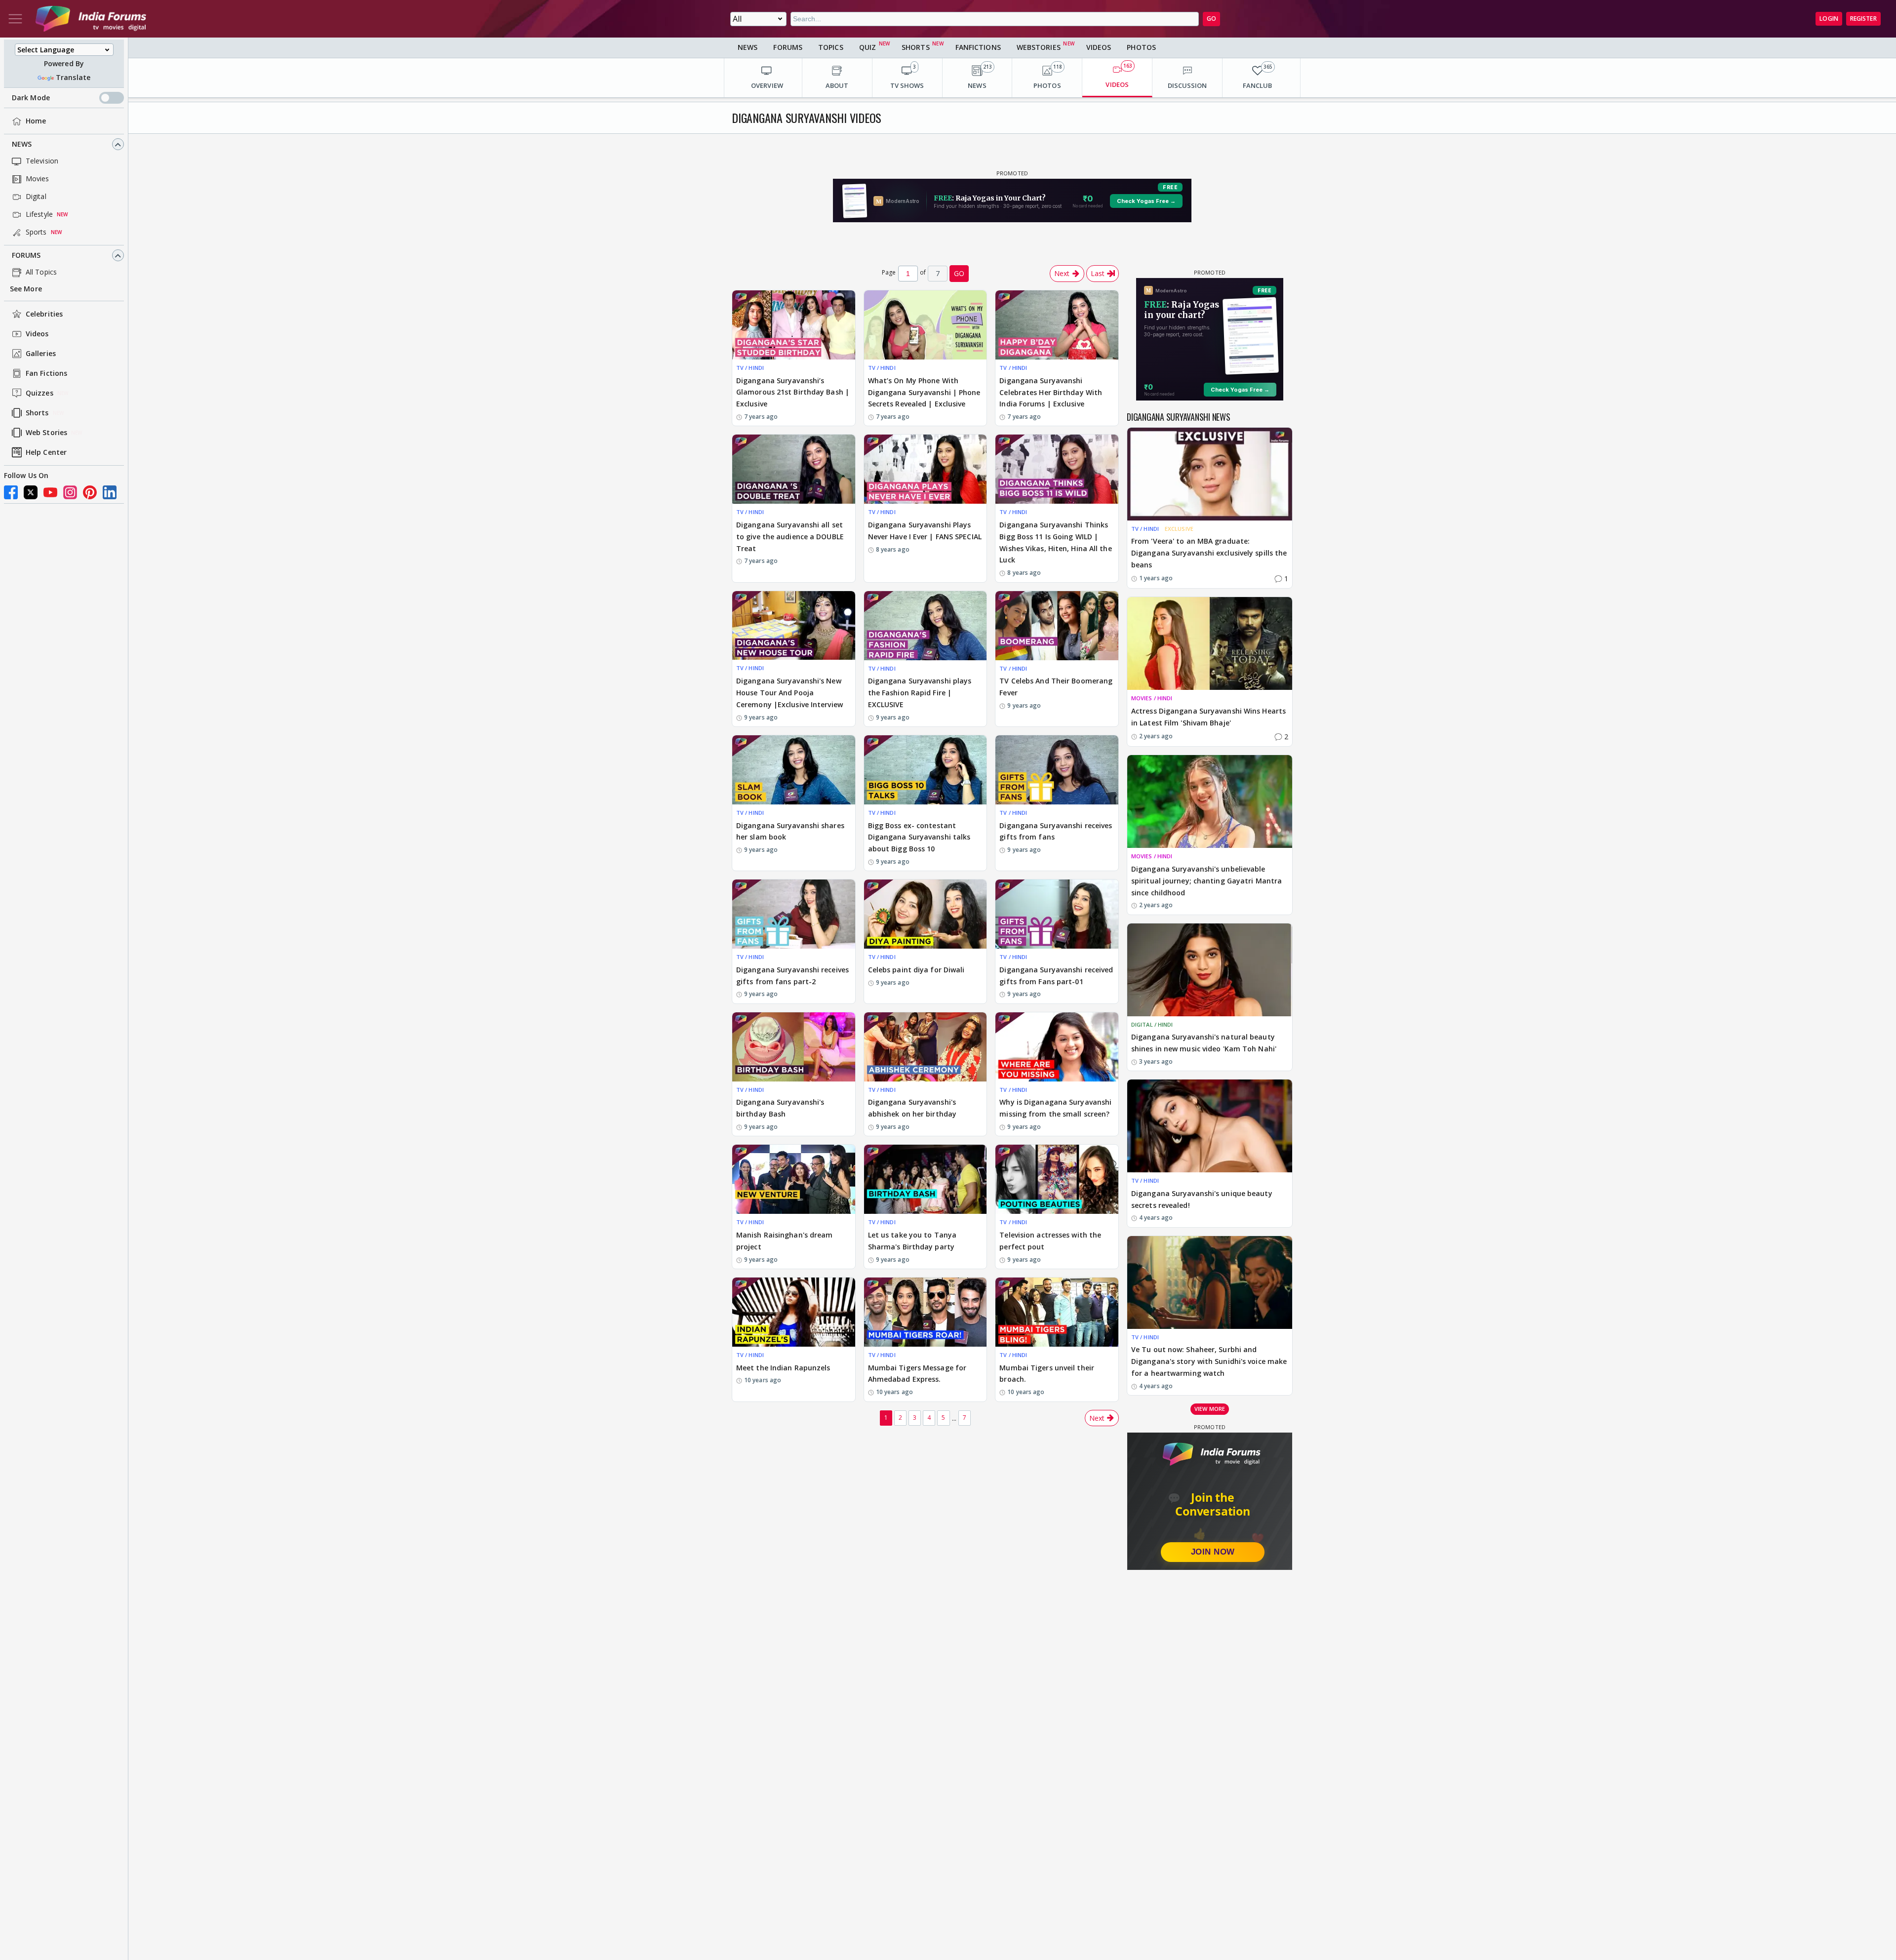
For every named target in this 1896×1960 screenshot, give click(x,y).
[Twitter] (31, 492)
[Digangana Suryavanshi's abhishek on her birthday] (926, 1047)
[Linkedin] (110, 492)
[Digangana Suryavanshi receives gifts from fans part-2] (794, 914)
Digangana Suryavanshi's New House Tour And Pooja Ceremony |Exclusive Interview (790, 693)
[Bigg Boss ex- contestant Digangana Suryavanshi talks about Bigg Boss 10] (926, 770)
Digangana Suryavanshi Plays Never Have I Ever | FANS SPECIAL (925, 531)
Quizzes (39, 393)
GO (1211, 19)
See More (26, 289)
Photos (1141, 47)
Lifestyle (39, 215)
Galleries (41, 354)
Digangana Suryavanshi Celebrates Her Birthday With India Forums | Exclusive (1051, 392)
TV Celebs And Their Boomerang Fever (1056, 687)
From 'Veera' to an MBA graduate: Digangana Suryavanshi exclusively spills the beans (1209, 553)
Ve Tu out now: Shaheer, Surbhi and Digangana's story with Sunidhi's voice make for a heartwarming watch (1209, 1361)
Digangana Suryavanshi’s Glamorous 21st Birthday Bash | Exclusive (793, 392)
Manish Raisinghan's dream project (785, 1241)
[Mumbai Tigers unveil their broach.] (1057, 1312)
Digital (36, 197)
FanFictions (978, 47)
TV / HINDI (750, 368)
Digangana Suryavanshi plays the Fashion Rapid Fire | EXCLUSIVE (920, 693)
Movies (38, 179)
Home (36, 121)
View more (1210, 1409)
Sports (36, 232)
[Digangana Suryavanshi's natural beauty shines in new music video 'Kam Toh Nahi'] (1210, 970)
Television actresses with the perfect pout (1050, 1241)
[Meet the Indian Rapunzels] (794, 1312)
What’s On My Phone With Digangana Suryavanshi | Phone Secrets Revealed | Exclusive (924, 392)
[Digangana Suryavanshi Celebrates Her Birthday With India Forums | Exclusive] (1057, 325)
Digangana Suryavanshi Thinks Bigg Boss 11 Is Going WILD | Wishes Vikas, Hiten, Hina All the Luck (1055, 542)
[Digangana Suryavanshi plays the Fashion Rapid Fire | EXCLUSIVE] (926, 626)
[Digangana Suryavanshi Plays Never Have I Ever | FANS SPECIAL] (926, 469)
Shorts (37, 413)
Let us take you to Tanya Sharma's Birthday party (912, 1241)
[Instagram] (70, 492)
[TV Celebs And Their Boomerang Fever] (1057, 626)
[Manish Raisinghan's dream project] (794, 1179)
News (22, 144)
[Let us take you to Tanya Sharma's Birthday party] (926, 1179)
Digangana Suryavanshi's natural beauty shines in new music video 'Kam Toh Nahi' (1204, 1043)
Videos (37, 334)
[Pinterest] (90, 492)
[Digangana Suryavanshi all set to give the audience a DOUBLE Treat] (794, 469)
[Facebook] (11, 492)
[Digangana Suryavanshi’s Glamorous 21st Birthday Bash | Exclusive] (794, 325)
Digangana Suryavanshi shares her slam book (790, 831)
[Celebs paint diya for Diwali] (926, 914)
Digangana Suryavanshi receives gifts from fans (1056, 831)
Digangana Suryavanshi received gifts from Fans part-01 (1056, 976)
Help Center (46, 453)
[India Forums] (91, 19)
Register (1863, 19)
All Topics (41, 272)
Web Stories (46, 433)
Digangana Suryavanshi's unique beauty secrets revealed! (1202, 1199)
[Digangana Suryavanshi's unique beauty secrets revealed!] (1210, 1126)
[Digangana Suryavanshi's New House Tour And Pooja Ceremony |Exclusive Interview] (794, 626)
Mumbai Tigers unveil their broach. (1047, 1374)
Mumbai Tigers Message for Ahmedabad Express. (917, 1374)
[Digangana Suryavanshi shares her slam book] (794, 770)
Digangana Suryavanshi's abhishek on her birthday (912, 1108)
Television (42, 161)
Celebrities (44, 314)
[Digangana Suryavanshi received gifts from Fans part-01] (1057, 914)
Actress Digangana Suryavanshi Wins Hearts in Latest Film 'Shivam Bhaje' (1208, 717)
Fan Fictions (46, 374)
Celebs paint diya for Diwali (916, 970)
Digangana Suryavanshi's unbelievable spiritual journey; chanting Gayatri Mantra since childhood (1206, 881)
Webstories (1039, 47)
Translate (73, 78)
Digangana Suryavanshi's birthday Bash (780, 1108)
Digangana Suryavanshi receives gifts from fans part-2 (792, 976)
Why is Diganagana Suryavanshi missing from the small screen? (1055, 1108)
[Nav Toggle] (15, 19)
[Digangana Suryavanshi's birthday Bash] (794, 1047)
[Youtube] (50, 492)
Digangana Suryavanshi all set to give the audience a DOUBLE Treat (790, 537)
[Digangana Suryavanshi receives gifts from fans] (1057, 770)
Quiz (868, 47)
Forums (26, 256)
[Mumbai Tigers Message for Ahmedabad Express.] (926, 1312)
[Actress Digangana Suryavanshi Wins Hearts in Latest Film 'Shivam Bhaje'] (1210, 643)
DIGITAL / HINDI (1152, 1024)
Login (1829, 19)
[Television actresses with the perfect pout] (1057, 1179)
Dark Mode (31, 98)
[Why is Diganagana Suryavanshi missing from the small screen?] (1057, 1047)
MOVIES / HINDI (1152, 698)
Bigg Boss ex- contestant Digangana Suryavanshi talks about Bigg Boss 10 (919, 837)
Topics (831, 47)
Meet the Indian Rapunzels (783, 1368)
